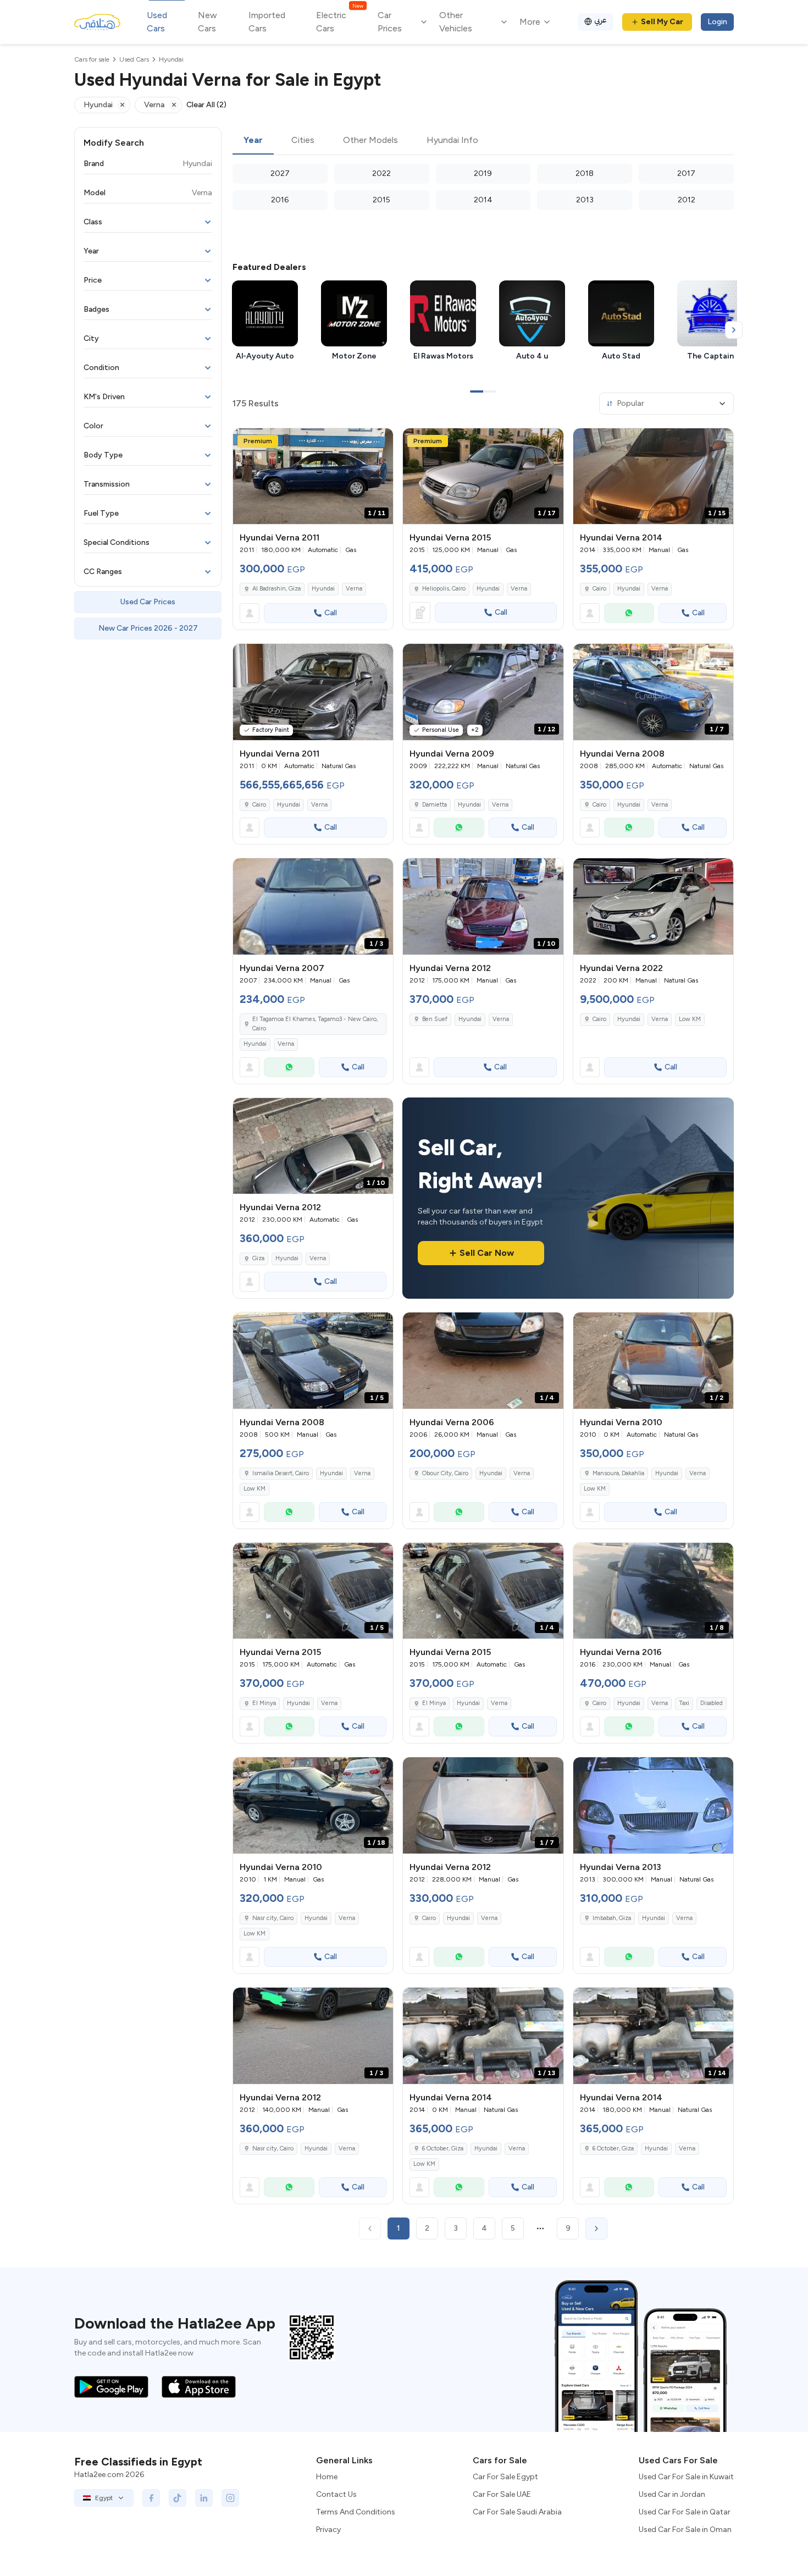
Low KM (690, 1019)
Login (717, 22)
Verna (354, 589)
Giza (258, 1258)
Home (327, 2477)
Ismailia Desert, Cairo (281, 1473)
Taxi (684, 1703)
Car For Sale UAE (502, 2494)
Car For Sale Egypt (505, 2477)
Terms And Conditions (356, 2512)
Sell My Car (662, 22)
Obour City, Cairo (445, 1473)
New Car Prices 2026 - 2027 (148, 628)
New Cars (207, 22)
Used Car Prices (148, 602)
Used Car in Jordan (672, 2494)
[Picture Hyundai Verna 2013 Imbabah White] (653, 1805)
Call (331, 613)
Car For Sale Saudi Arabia (517, 2512)
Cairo (599, 589)
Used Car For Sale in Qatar (685, 2512)
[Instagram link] (230, 2498)
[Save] (380, 442)
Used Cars (157, 22)
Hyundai (323, 589)
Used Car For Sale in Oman (685, 2530)
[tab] (253, 141)
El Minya (264, 1703)
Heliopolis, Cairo (444, 589)
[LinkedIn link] (204, 2498)
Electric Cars (339, 21)
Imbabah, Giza (612, 1918)
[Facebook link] (151, 2498)
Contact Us (336, 2494)
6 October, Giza (443, 2148)
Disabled (712, 1703)
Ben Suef (435, 1019)
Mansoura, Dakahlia (618, 1473)
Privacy (328, 2530)
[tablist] (483, 141)
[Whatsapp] (629, 613)
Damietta (435, 805)
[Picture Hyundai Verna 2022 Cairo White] (653, 906)
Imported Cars (267, 22)
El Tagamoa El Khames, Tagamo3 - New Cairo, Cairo (315, 1024)
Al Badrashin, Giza (276, 589)
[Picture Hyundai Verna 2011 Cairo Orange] (313, 692)
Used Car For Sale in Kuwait (686, 2477)
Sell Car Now (487, 1253)
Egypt (104, 2498)
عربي (601, 20)
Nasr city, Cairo (273, 1918)
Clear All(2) (206, 105)
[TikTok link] (178, 2498)
